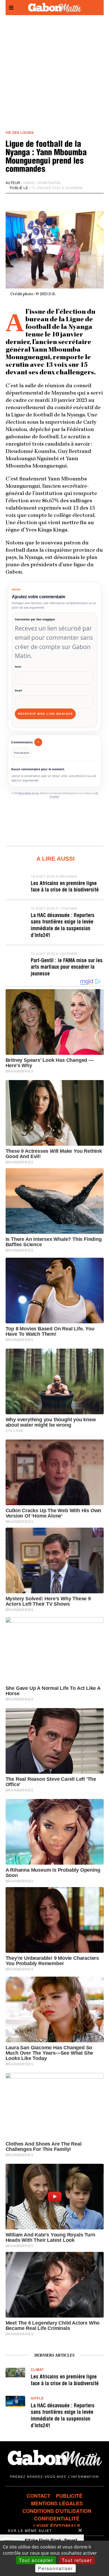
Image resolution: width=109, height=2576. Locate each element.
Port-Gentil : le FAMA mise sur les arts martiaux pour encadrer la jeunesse (67, 968)
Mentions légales (57, 2503)
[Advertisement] (54, 73)
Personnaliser (55, 2568)
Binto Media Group (29, 793)
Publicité (69, 2496)
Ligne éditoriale (57, 2526)
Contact (38, 2496)
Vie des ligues (20, 132)
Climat (37, 2369)
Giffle (37, 2398)
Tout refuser (77, 2560)
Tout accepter (36, 2560)
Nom (18, 667)
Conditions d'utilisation (57, 2511)
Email (18, 690)
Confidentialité (57, 2518)
